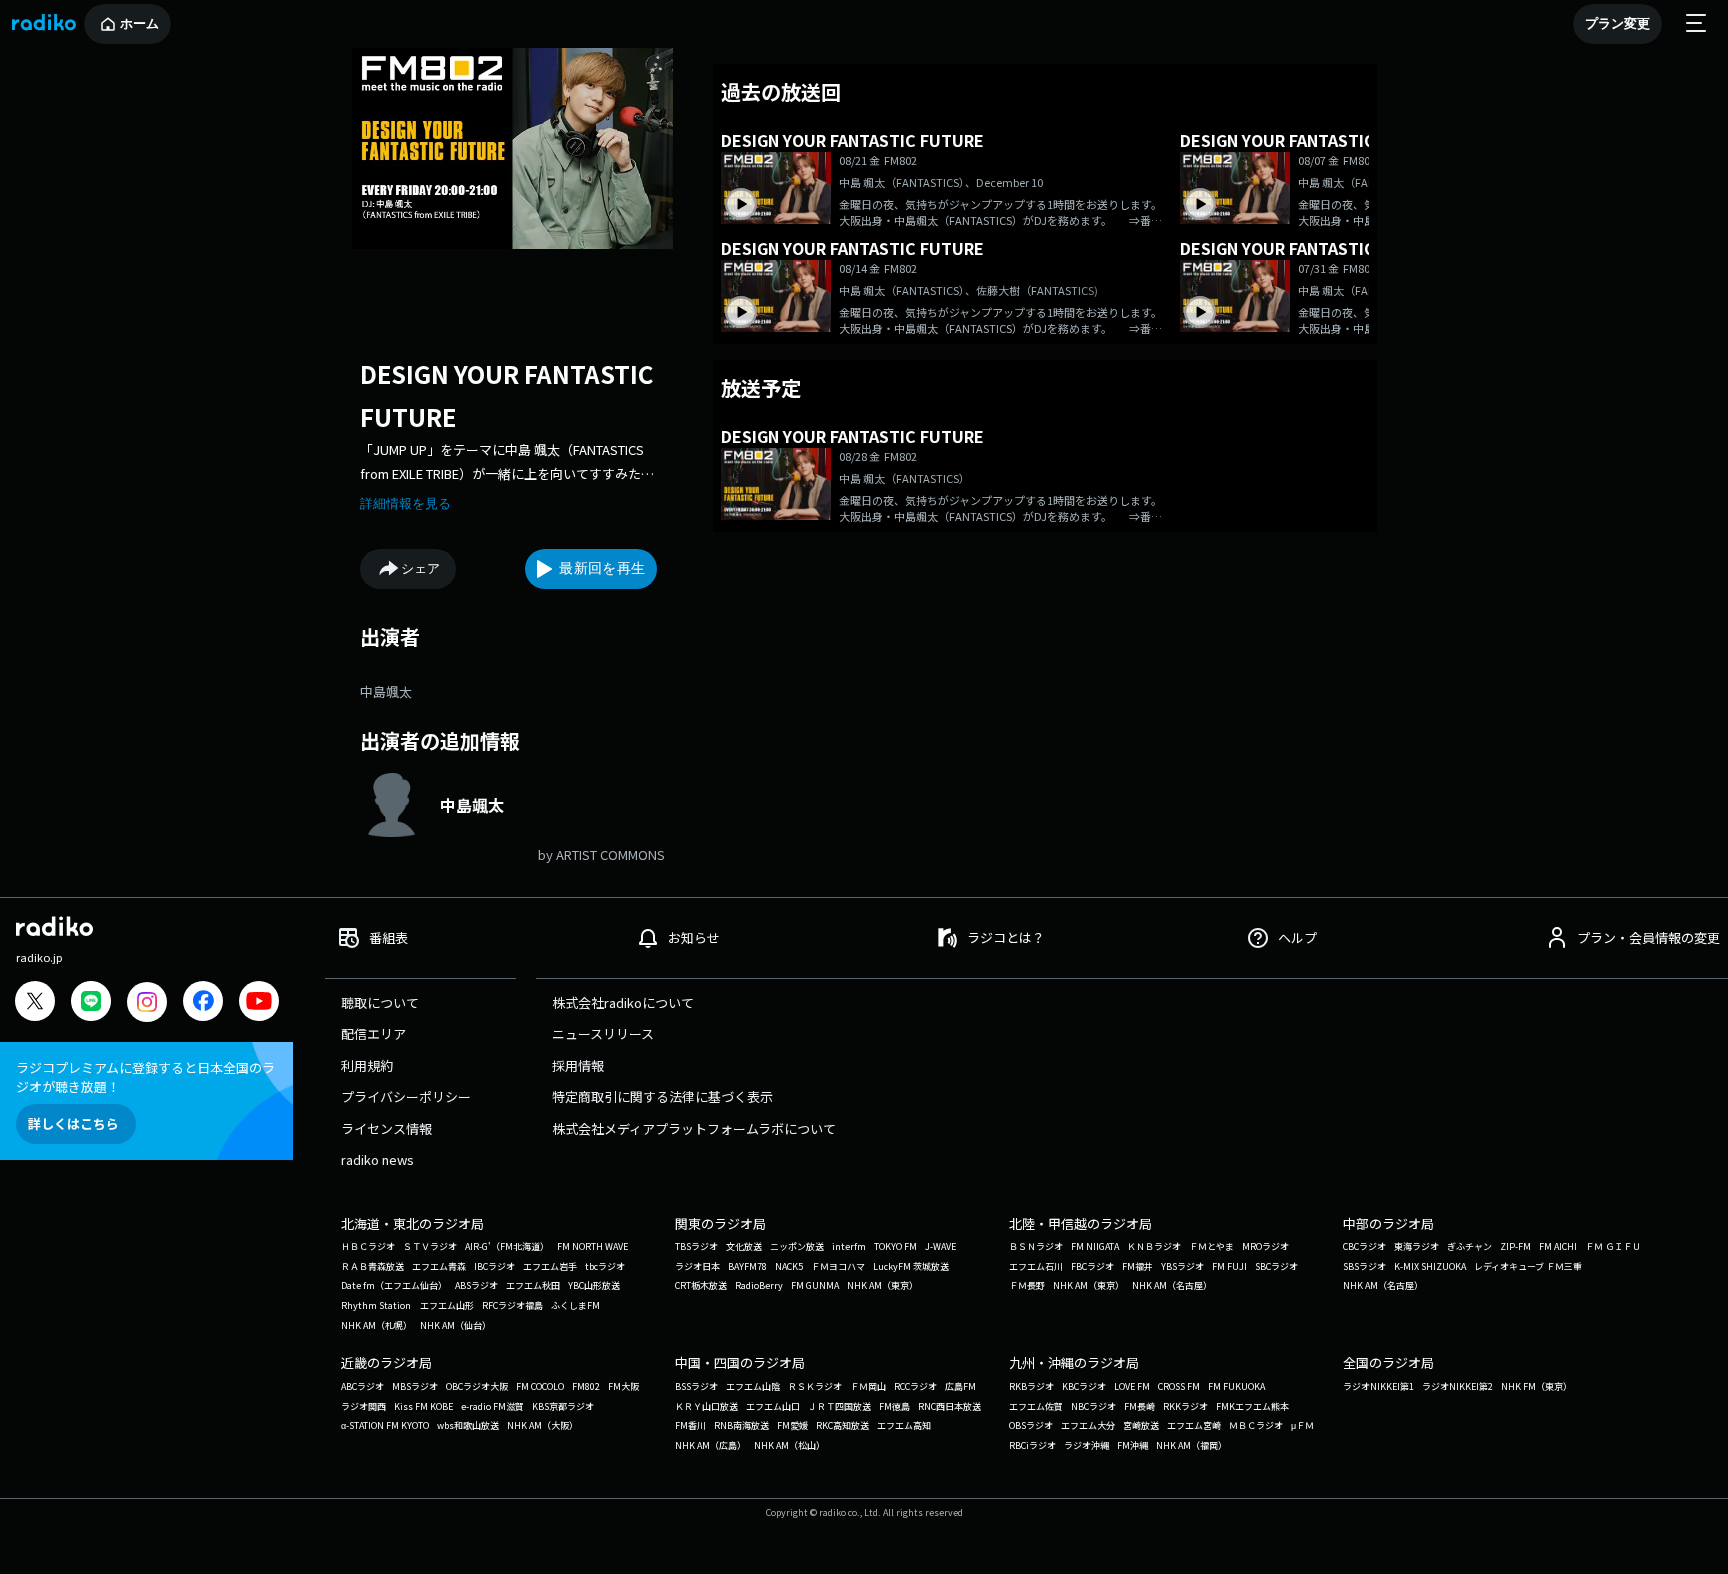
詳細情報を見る (405, 503)
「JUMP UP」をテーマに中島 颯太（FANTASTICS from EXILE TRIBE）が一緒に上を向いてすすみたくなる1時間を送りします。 (507, 462)
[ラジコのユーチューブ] (259, 1003)
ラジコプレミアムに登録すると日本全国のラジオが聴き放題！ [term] (145, 1077)
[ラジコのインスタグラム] (147, 1002)
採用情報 (578, 1065)
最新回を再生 (602, 568)
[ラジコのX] (35, 1003)
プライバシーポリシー (406, 1096)
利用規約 (367, 1065)
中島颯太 (386, 691)
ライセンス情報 (386, 1128)
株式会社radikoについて (623, 1002)
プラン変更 (1617, 23)
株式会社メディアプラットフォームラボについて (694, 1128)
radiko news (377, 1159)
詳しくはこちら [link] (73, 1123)
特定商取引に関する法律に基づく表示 (662, 1096)
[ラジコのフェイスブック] (203, 1003)
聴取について (380, 1002)
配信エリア (373, 1033)
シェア (420, 568)
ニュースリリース (603, 1033)
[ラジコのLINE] (91, 1003)
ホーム (139, 23)
